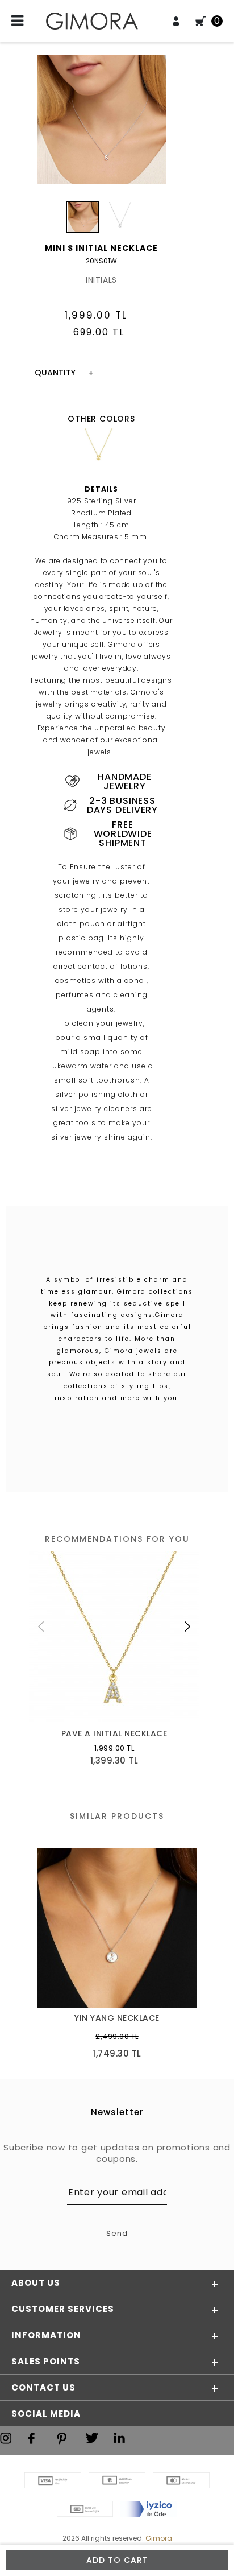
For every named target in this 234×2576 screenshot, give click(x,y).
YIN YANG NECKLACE (117, 2018)
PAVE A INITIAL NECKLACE (114, 1734)
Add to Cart (117, 2560)
